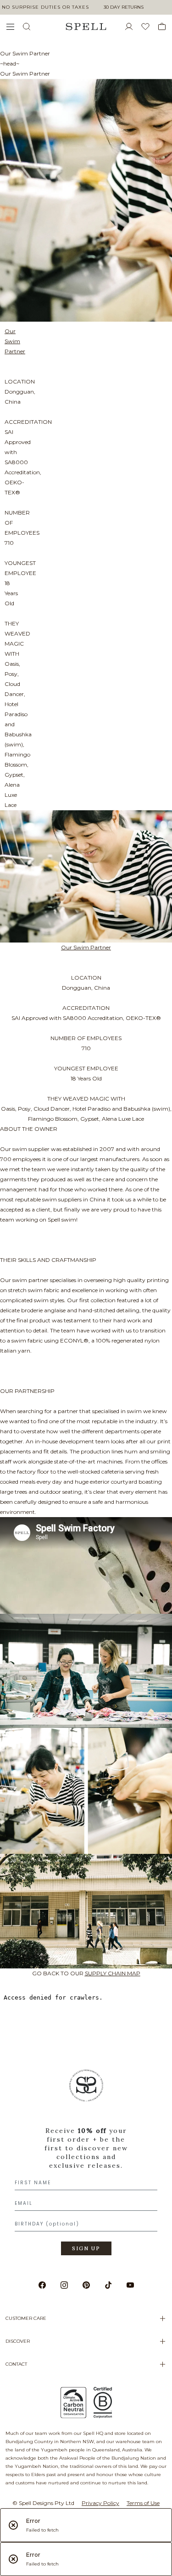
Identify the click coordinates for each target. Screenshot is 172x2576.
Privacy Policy (100, 2503)
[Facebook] (42, 2285)
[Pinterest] (86, 2285)
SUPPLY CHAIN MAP (113, 1973)
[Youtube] (130, 2285)
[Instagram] (64, 2285)
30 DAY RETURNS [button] (124, 7)
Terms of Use (143, 2503)
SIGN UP (86, 2248)
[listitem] (86, 2165)
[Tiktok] (108, 2285)
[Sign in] (133, 27)
